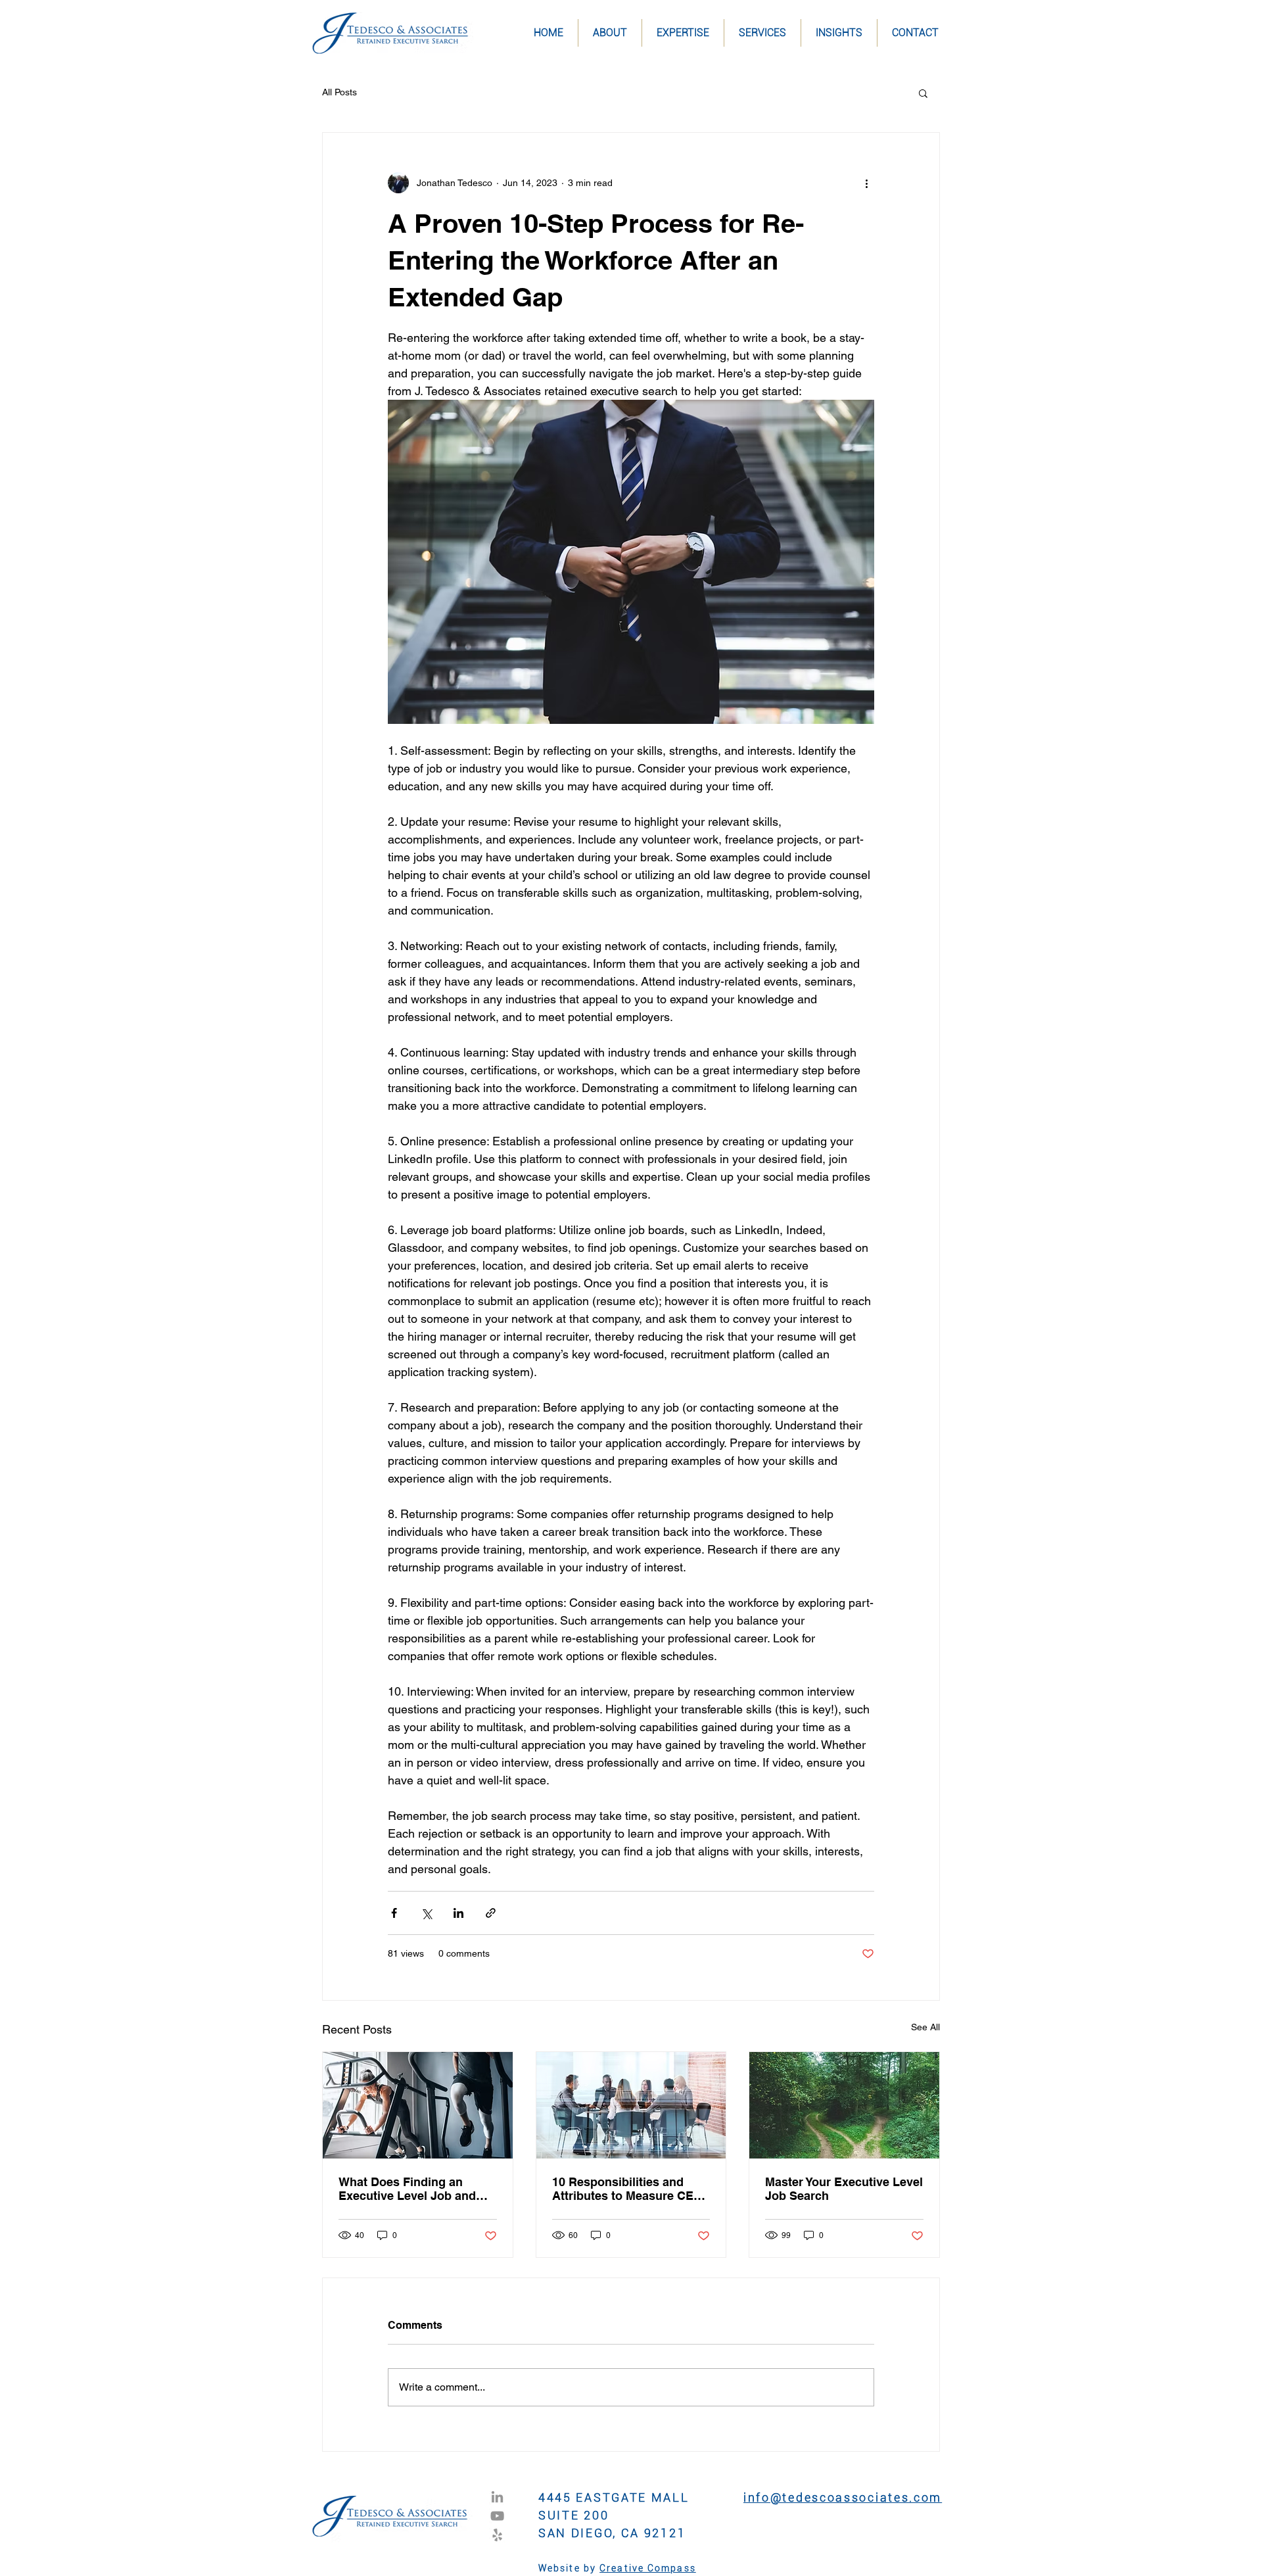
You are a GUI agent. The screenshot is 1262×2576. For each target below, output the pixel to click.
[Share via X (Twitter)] (426, 1913)
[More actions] (866, 183)
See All (925, 2027)
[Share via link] (491, 1913)
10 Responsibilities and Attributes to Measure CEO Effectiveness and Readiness (627, 2189)
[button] (923, 93)
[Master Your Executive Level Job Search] (844, 2105)
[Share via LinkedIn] (458, 1913)
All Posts (339, 92)
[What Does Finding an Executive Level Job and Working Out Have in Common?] (418, 2105)
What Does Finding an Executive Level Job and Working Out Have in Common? (407, 2189)
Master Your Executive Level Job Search (844, 2189)
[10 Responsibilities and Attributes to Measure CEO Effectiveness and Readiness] (631, 2105)
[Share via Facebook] (394, 1913)
